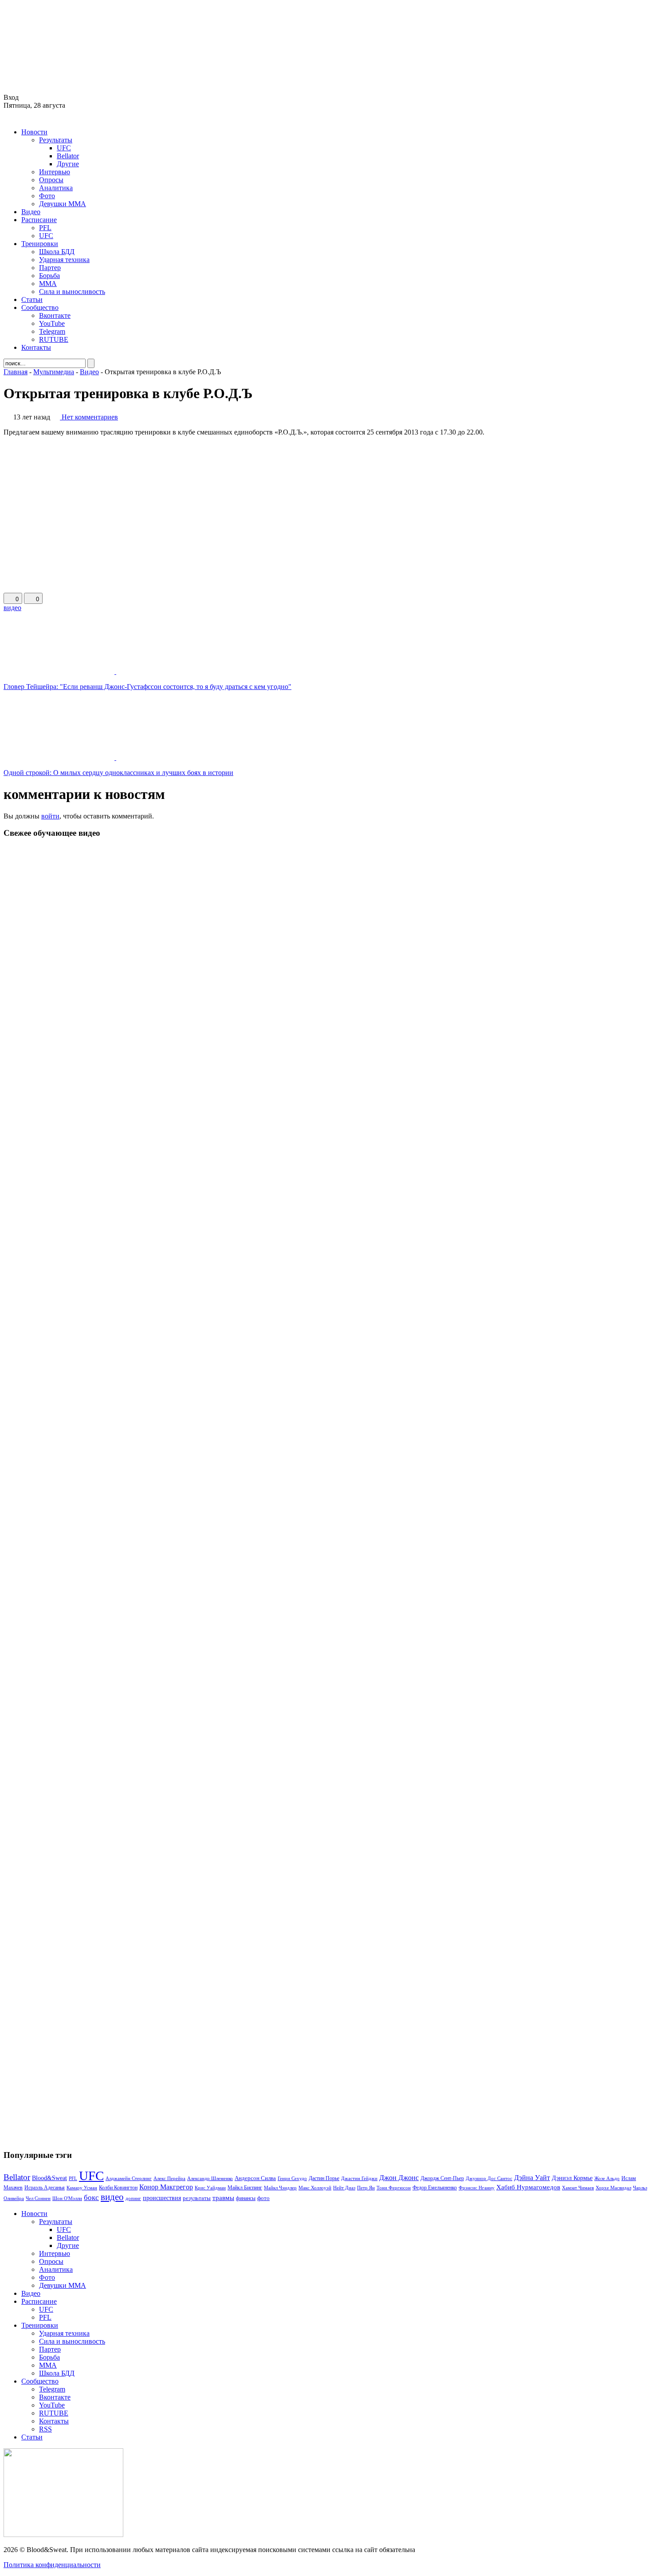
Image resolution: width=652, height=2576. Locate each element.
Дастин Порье (324, 2178)
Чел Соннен (38, 2198)
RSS (45, 2429)
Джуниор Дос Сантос (489, 2178)
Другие (68, 164)
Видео (31, 212)
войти (50, 816)
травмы (223, 2198)
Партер (50, 268)
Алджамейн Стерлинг (129, 2178)
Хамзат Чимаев (578, 2188)
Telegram (52, 331)
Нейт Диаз (344, 2188)
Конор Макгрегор (166, 2187)
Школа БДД (57, 252)
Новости (34, 132)
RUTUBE (54, 339)
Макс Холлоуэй (315, 2188)
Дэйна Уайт (532, 2178)
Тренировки (40, 244)
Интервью (55, 172)
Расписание (39, 220)
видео (12, 608)
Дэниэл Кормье (572, 2178)
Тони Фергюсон (394, 2188)
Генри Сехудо (292, 2178)
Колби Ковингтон (118, 2188)
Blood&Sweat (49, 2178)
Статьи (32, 299)
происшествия (162, 2198)
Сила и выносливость (72, 292)
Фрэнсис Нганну (477, 2188)
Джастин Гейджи (359, 2178)
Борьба (49, 276)
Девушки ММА (63, 204)
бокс (91, 2198)
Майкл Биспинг (245, 2188)
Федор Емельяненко (435, 2188)
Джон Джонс (399, 2178)
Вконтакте (55, 315)
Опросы (51, 180)
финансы (246, 2198)
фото (263, 2198)
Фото (47, 196)
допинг (133, 2198)
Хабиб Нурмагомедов (528, 2187)
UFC (64, 148)
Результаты (56, 140)
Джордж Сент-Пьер (442, 2179)
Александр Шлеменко (210, 2179)
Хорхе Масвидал (613, 2188)
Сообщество (40, 307)
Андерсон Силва (255, 2178)
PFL (45, 228)
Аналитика (56, 188)
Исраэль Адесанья (45, 2188)
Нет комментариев (90, 417)
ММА (48, 284)
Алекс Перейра (169, 2178)
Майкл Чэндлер (280, 2188)
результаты (197, 2198)
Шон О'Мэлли (67, 2198)
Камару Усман (82, 2188)
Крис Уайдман (210, 2188)
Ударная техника (64, 260)
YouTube (52, 323)
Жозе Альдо (607, 2178)
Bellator (68, 156)
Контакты (36, 347)
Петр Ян (366, 2188)
